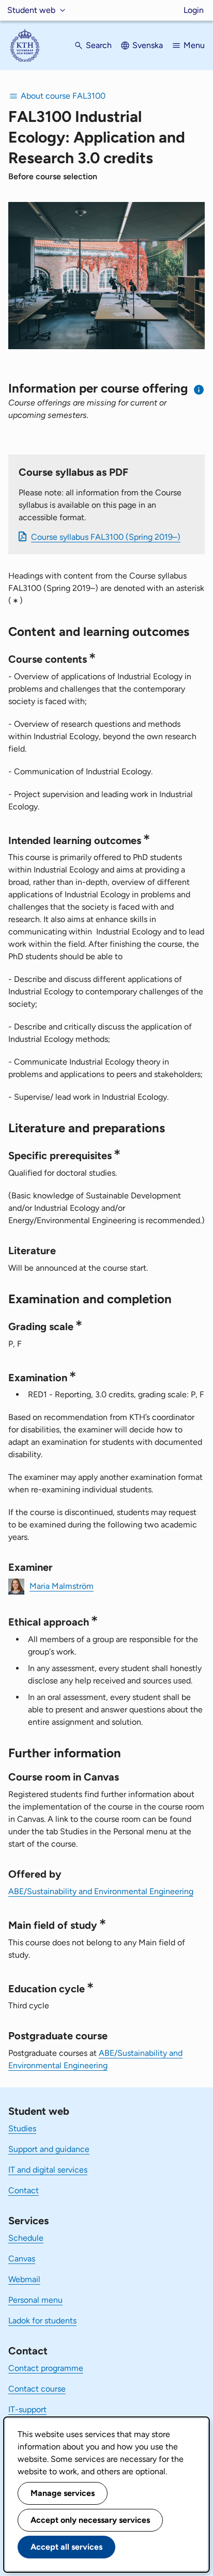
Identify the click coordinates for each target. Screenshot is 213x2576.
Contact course (37, 2389)
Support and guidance (49, 2149)
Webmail (24, 2279)
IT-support (27, 2409)
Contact (24, 2190)
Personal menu (35, 2300)
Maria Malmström (62, 1586)
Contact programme (46, 2368)
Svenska (148, 45)
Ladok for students (42, 2321)
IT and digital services (48, 2170)
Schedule (26, 2238)
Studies (22, 2128)
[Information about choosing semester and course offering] (199, 390)
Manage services (63, 2493)
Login (194, 10)
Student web (31, 10)
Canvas (22, 2259)
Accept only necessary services (90, 2520)
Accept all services (66, 2547)
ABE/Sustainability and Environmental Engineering (101, 1891)
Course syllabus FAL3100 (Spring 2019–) (106, 537)
